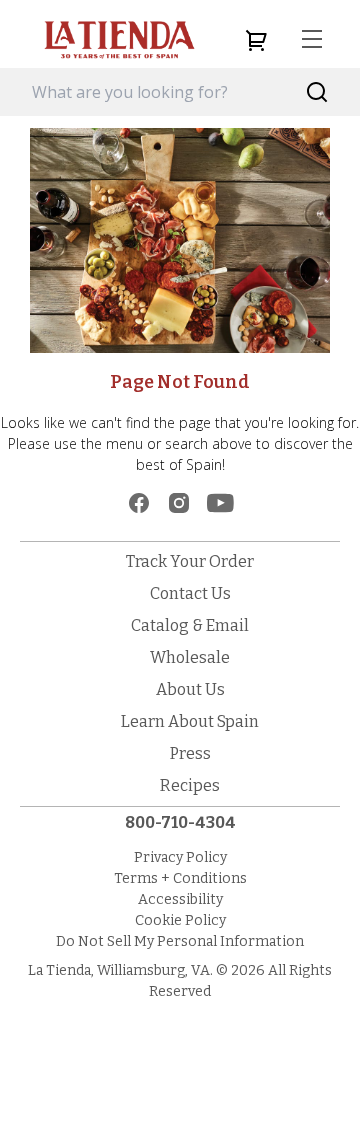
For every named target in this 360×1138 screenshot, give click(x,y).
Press (190, 753)
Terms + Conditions (180, 878)
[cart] (256, 40)
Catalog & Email (190, 625)
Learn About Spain (190, 721)
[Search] (317, 92)
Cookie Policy (180, 920)
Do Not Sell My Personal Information (180, 941)
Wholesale (190, 657)
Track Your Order (190, 561)
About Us (190, 689)
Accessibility (180, 899)
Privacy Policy (180, 857)
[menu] (312, 40)
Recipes (190, 785)
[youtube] (220, 503)
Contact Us (190, 593)
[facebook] (139, 503)
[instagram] (179, 503)
